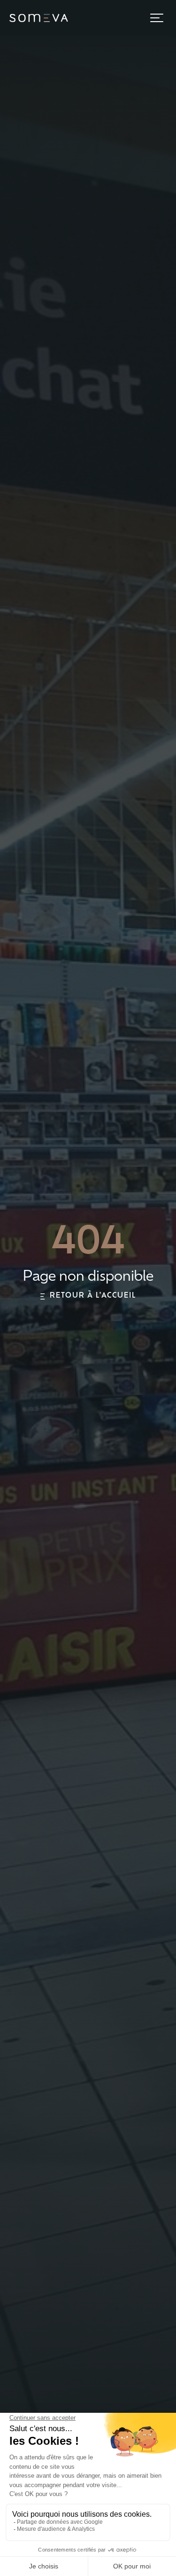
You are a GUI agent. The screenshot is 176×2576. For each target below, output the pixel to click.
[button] (157, 18)
